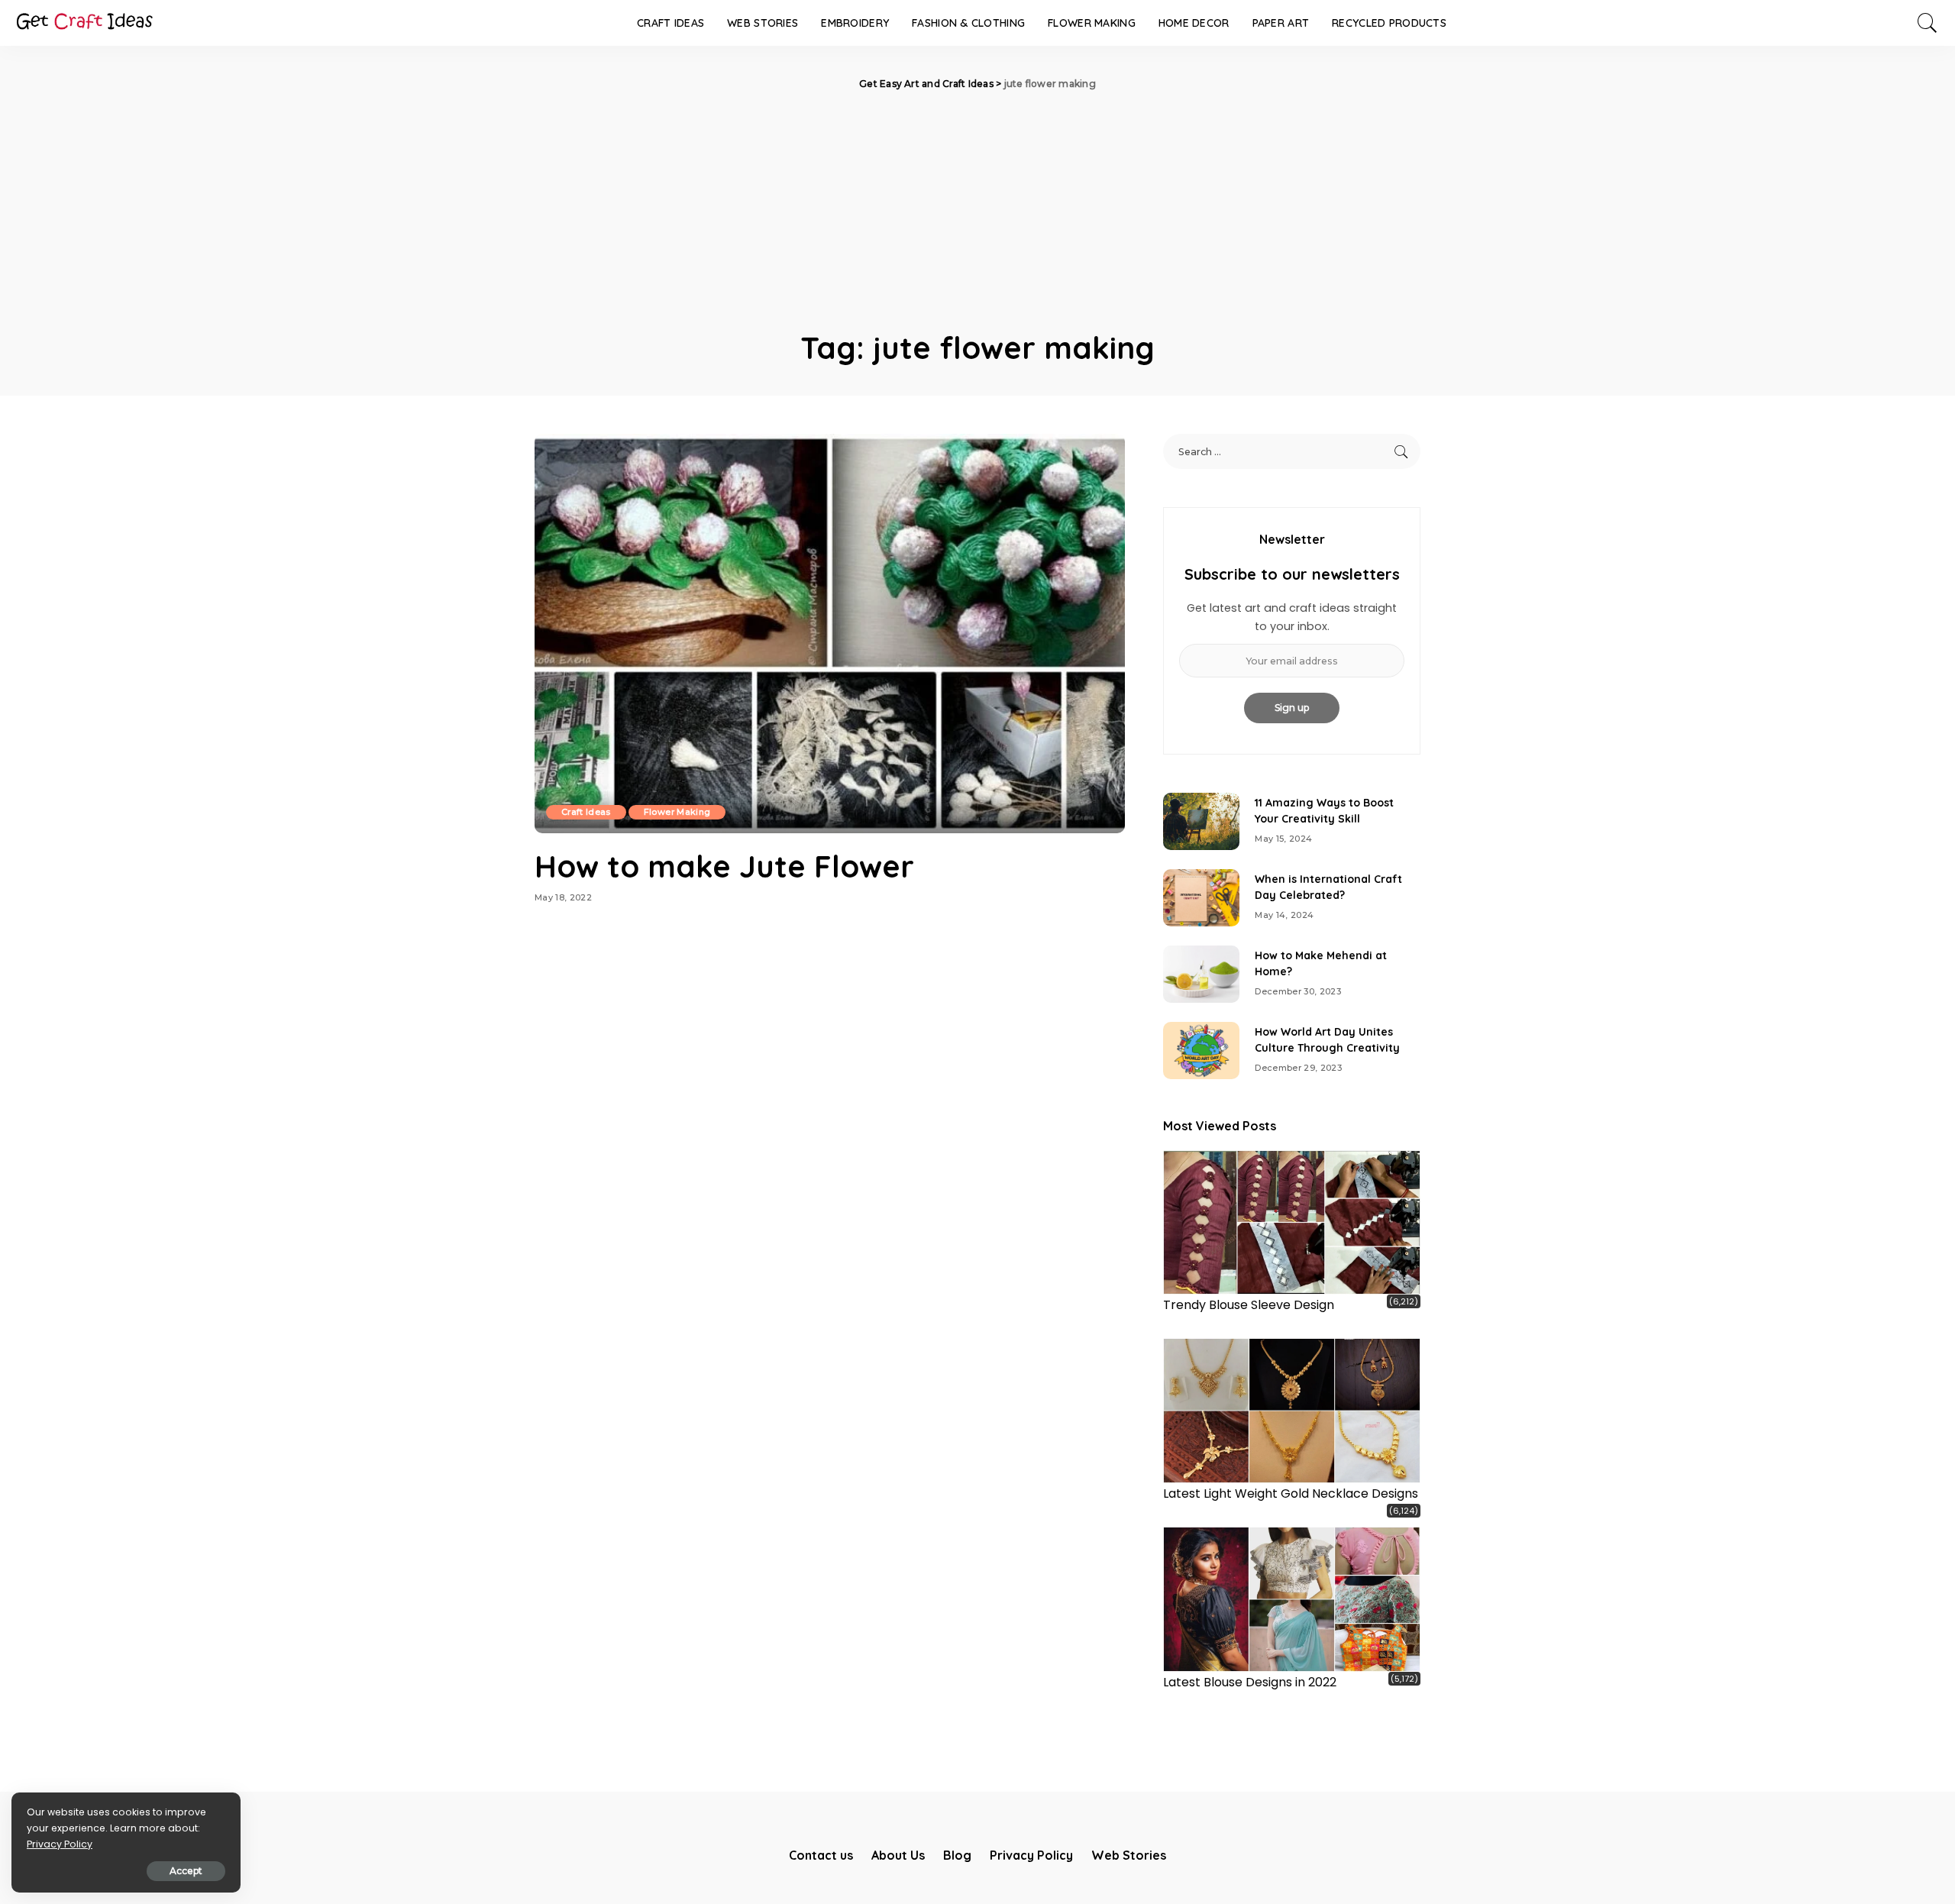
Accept (186, 1871)
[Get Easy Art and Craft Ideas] (84, 23)
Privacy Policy (60, 1844)
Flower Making (677, 812)
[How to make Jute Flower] (830, 633)
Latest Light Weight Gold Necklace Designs (1291, 1493)
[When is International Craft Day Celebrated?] (1201, 898)
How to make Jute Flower (724, 866)
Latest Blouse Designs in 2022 (1250, 1682)
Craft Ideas (586, 812)
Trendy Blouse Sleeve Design (1249, 1305)
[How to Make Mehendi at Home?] (1201, 974)
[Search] (1928, 23)
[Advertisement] (977, 206)
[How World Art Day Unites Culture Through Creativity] (1201, 1051)
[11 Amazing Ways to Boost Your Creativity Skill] (1201, 821)
